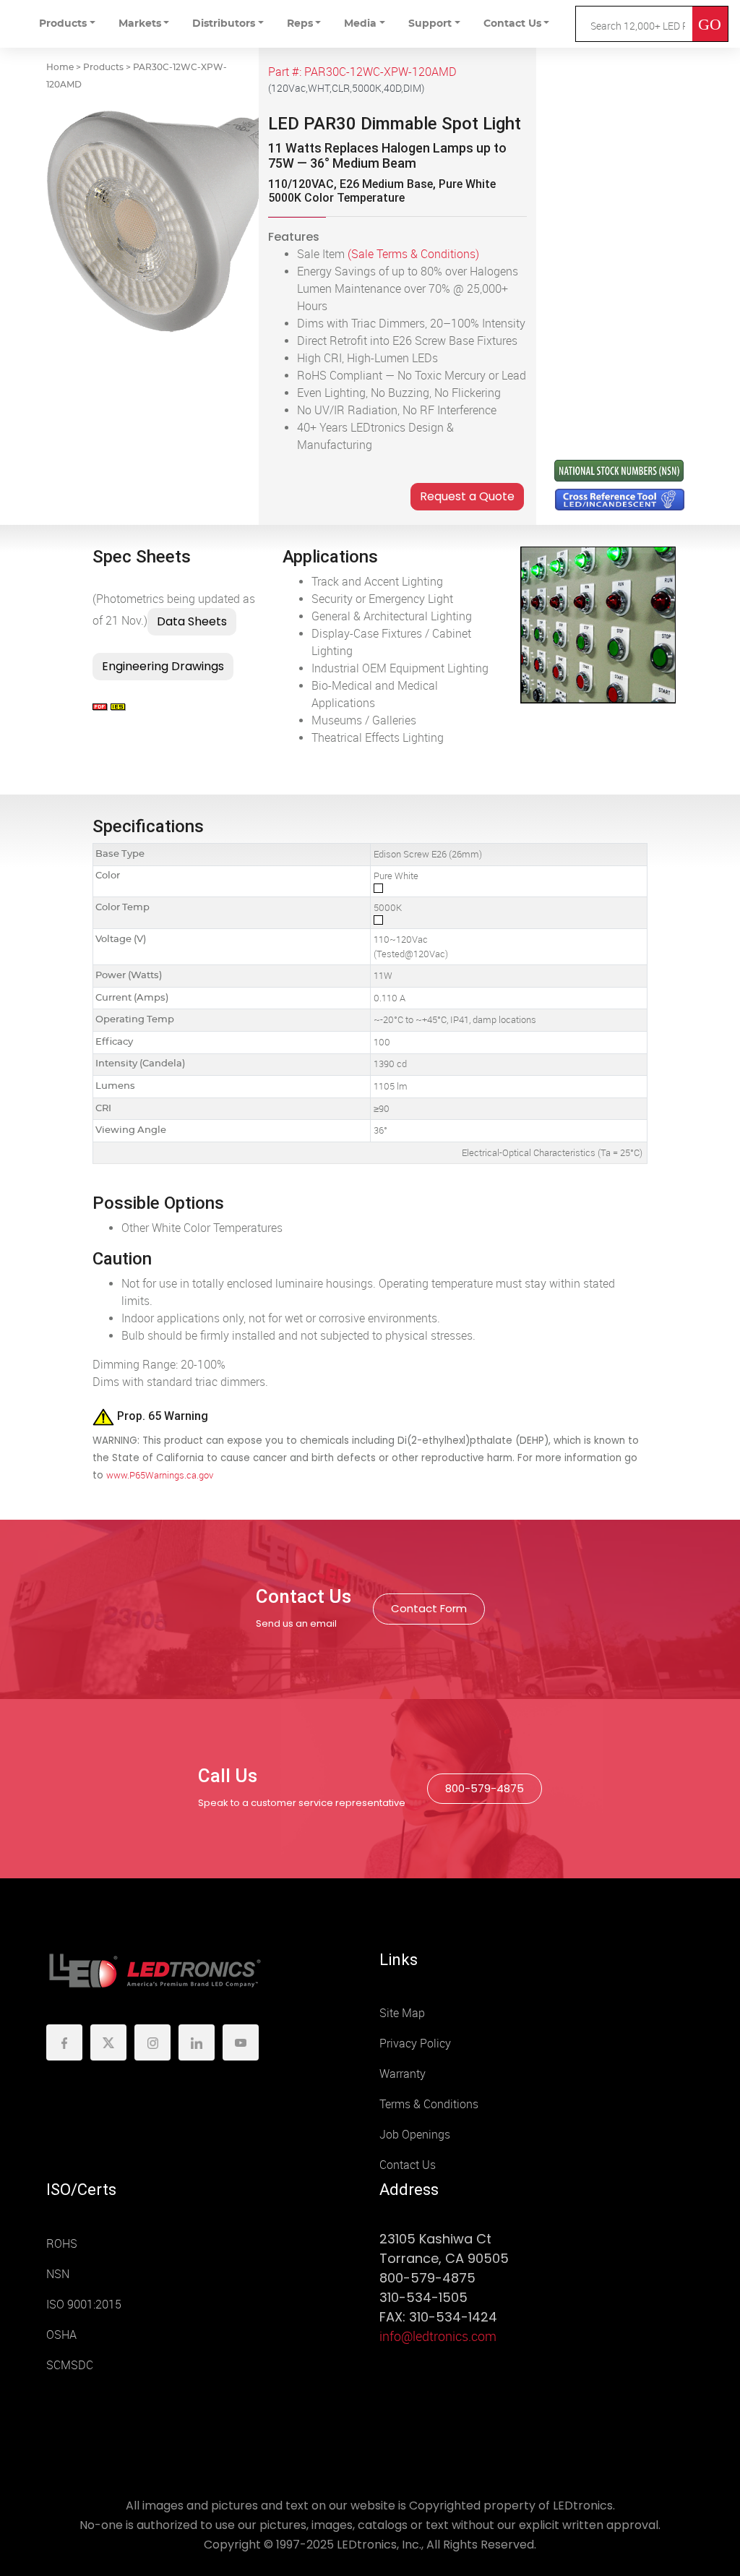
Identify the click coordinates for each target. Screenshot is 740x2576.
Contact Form (429, 1608)
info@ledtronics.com (438, 2337)
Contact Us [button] (512, 24)
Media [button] (360, 24)
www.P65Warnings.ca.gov (160, 1475)
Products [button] (63, 24)
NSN (58, 2274)
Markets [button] (140, 24)
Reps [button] (300, 24)
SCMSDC (70, 2365)
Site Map (402, 2013)
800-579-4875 (485, 1788)
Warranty (403, 2074)
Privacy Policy (415, 2044)
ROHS (62, 2244)
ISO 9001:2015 (84, 2305)
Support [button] (430, 24)
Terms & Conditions (429, 2104)
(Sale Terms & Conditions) (413, 254)
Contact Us (408, 2165)
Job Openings (415, 2135)
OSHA (61, 2335)
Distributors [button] (224, 24)
